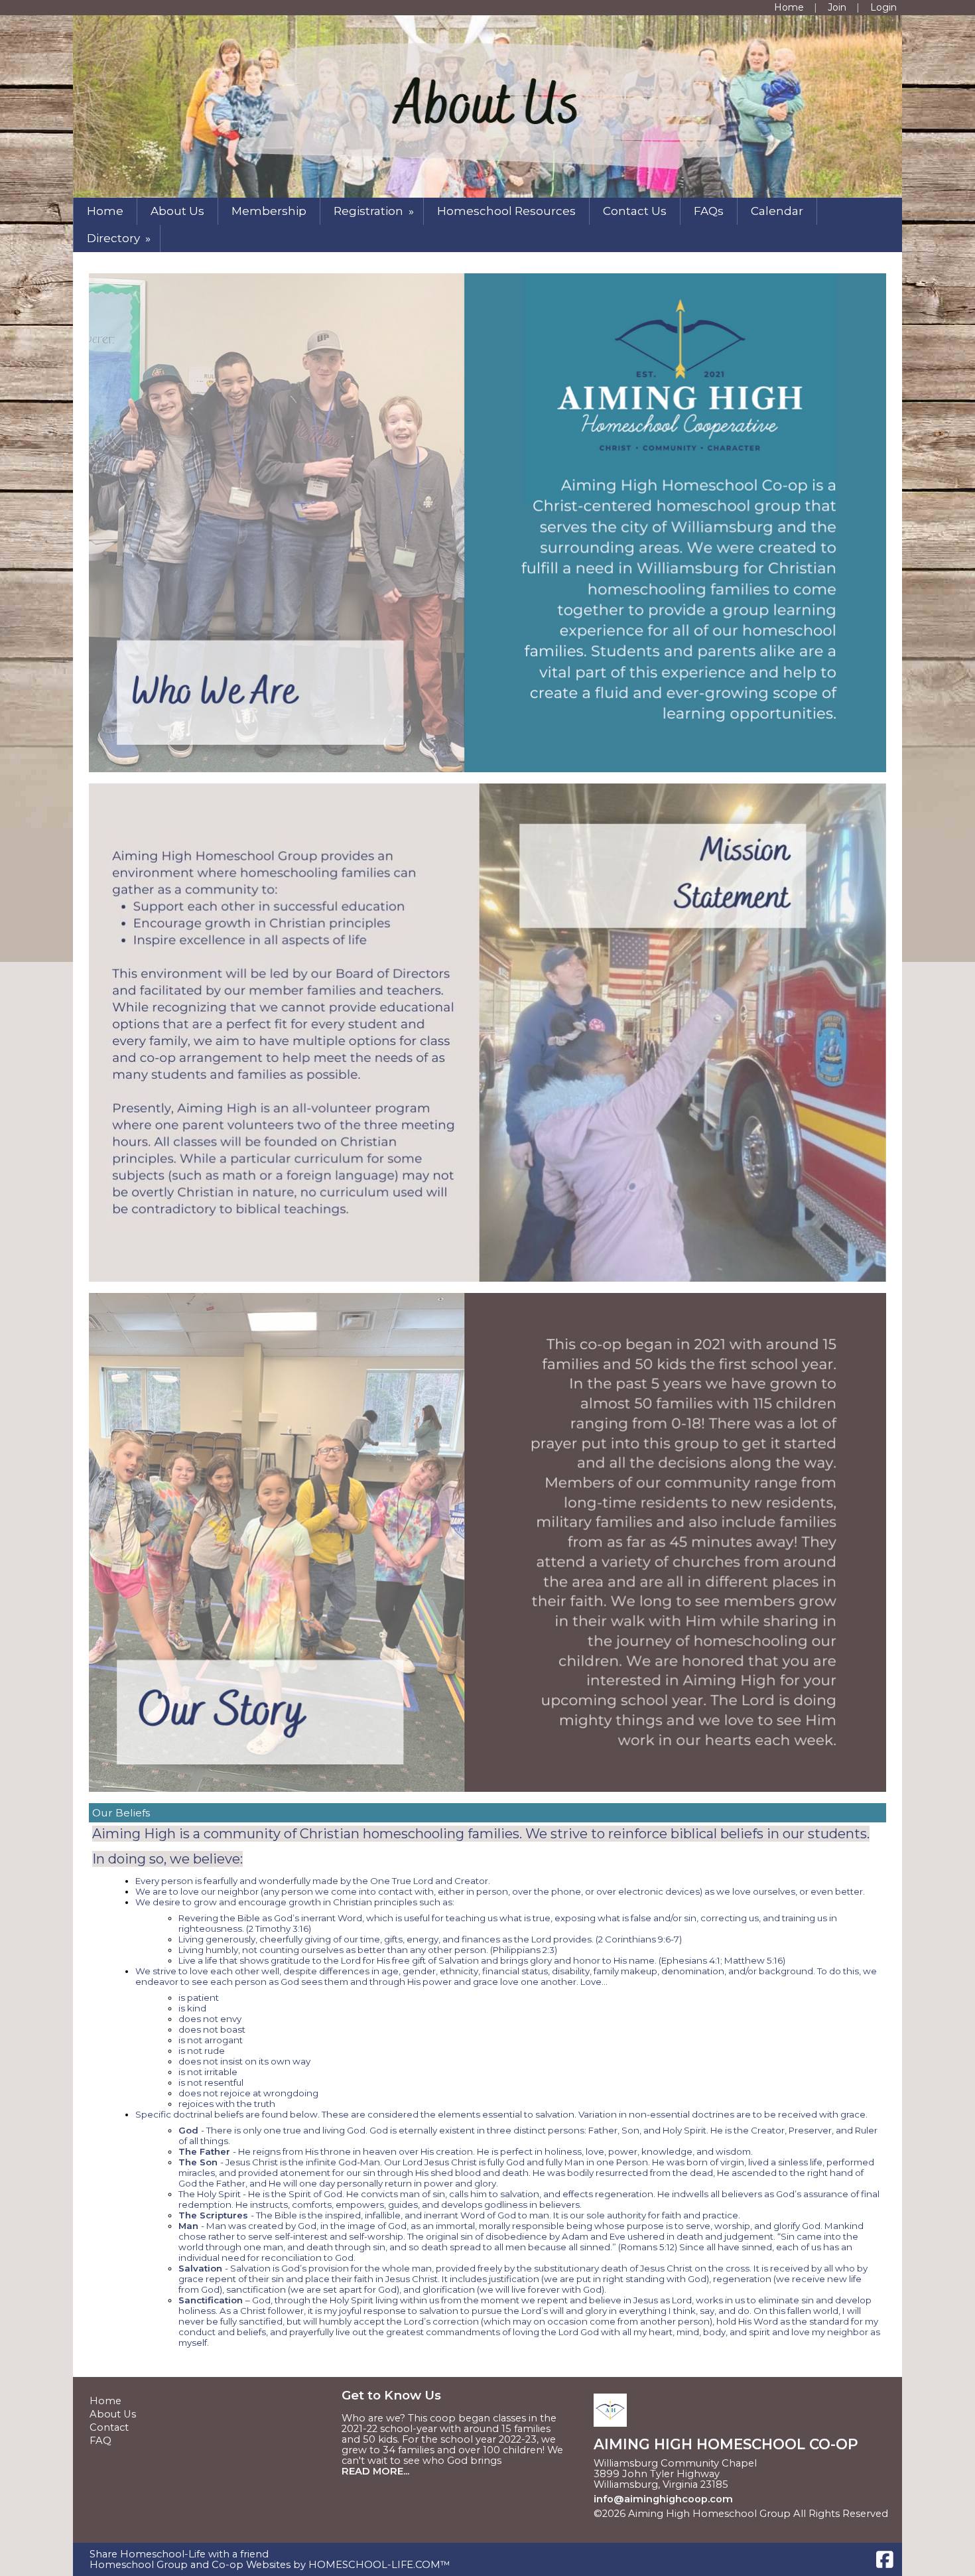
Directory (120, 238)
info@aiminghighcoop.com (663, 2499)
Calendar (777, 211)
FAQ (100, 2441)
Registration (375, 211)
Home (105, 211)
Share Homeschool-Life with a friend (179, 2554)
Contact (109, 2427)
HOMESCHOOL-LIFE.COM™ (379, 2565)
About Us (177, 211)
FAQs (709, 211)
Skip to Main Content (656, 2524)
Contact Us (635, 211)
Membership (269, 211)
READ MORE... (375, 2471)
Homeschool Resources (506, 211)
